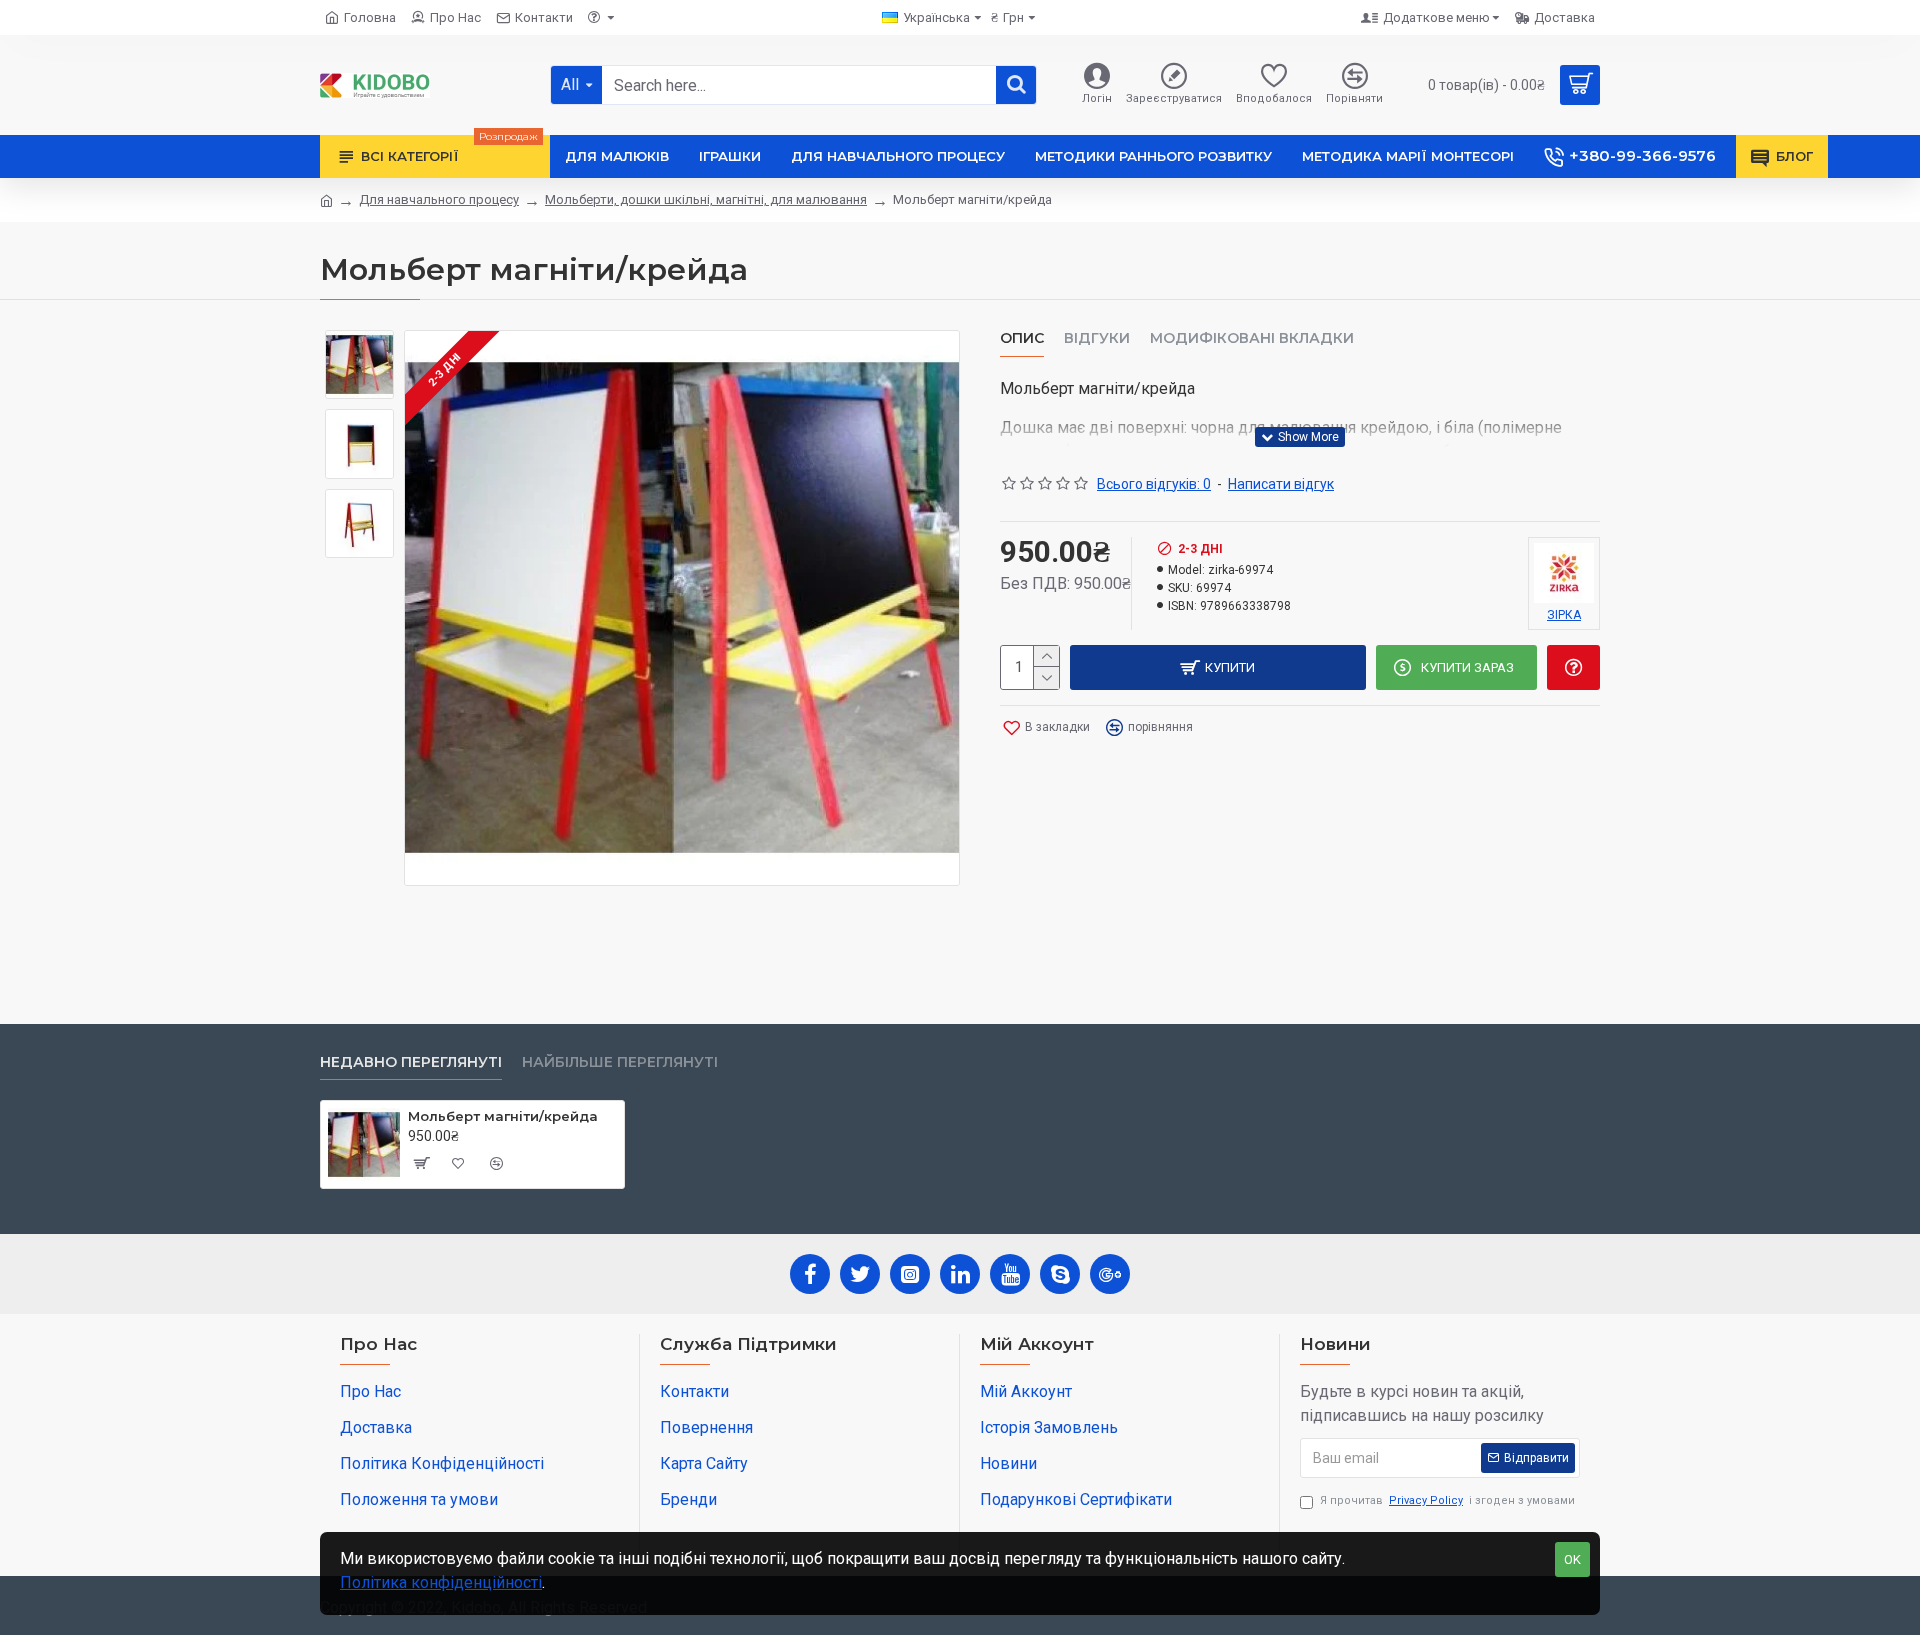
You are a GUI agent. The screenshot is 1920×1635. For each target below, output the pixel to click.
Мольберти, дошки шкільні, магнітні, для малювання (706, 199)
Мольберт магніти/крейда (503, 1116)
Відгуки (1097, 338)
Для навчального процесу (439, 199)
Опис (1022, 338)
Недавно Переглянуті (411, 1062)
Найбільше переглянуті (620, 1062)
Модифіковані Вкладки (1252, 338)
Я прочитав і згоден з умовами (1447, 1500)
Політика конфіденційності (441, 1582)
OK (1572, 1559)
